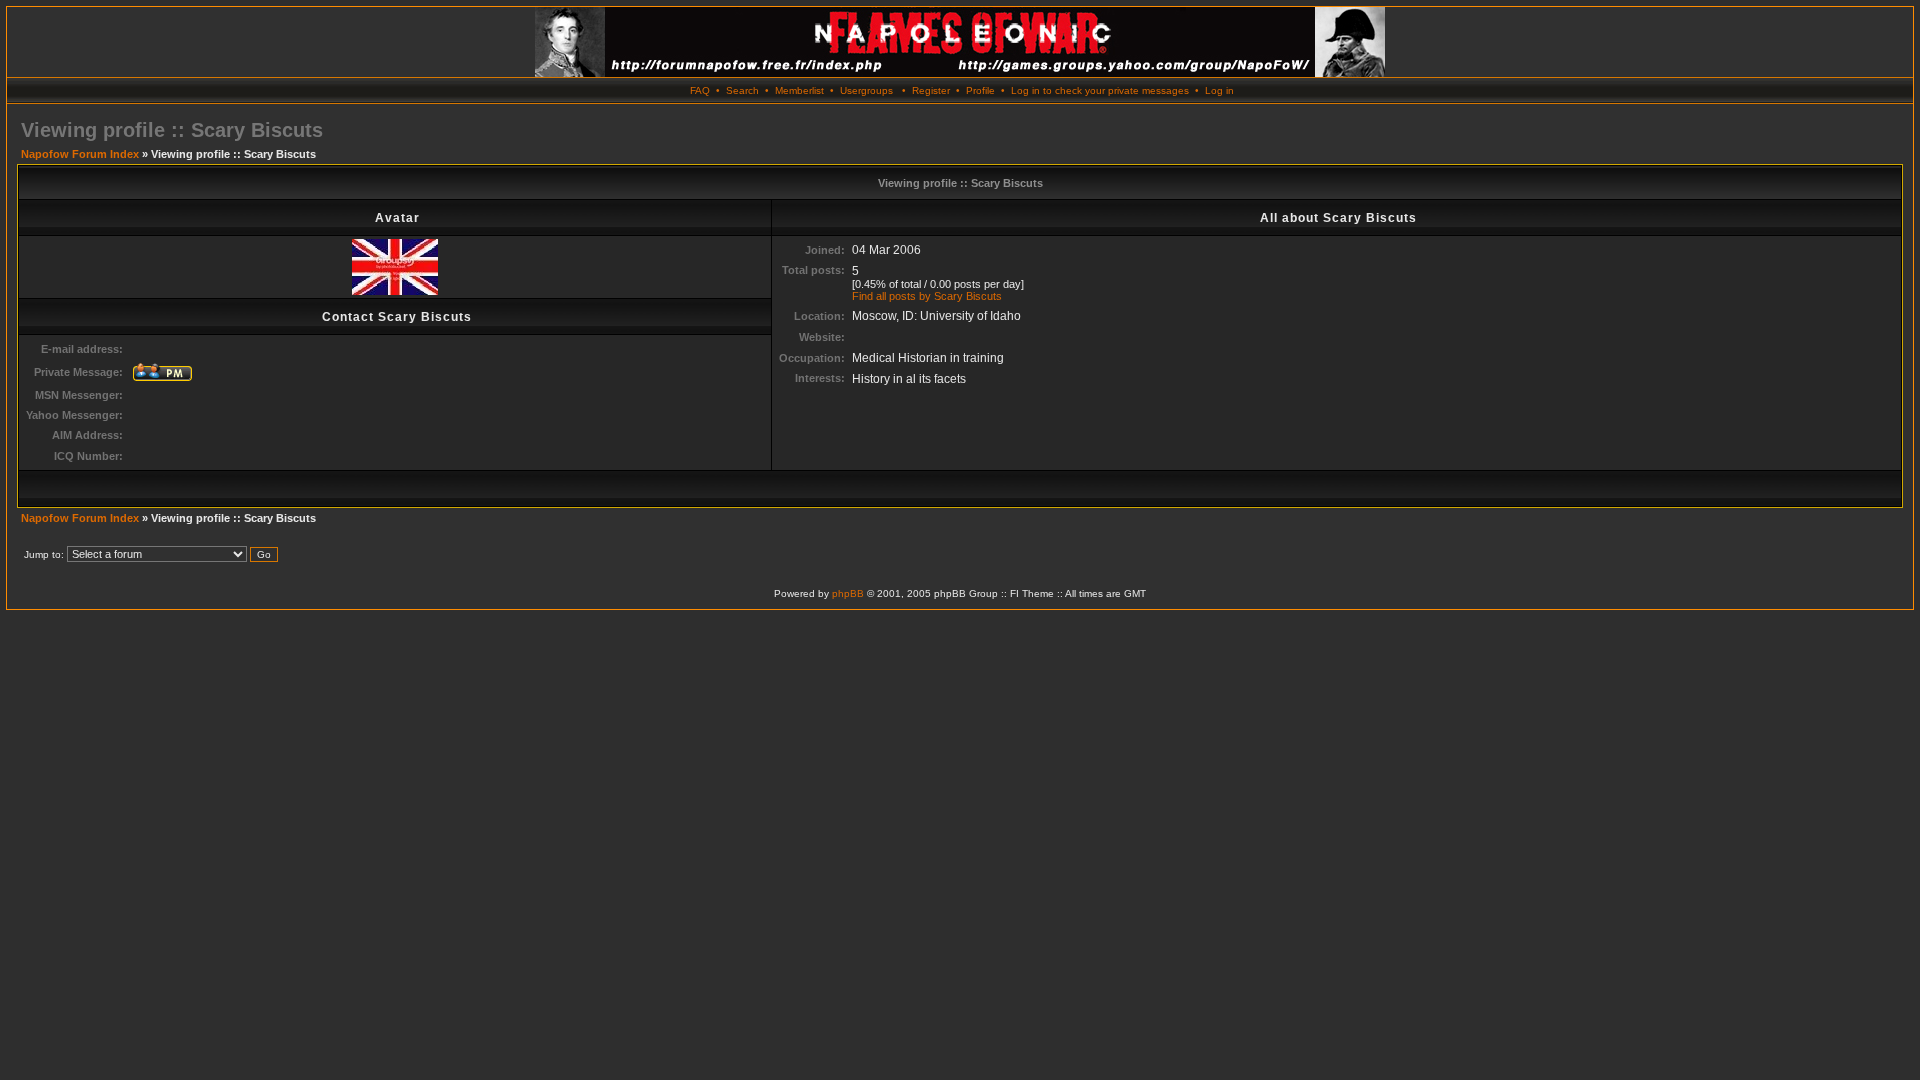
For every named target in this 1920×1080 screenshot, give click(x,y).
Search (742, 90)
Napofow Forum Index (80, 154)
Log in (1219, 90)
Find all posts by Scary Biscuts (927, 296)
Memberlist (799, 90)
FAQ (700, 90)
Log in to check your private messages (1100, 90)
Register (931, 90)
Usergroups (866, 90)
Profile (980, 90)
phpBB (848, 593)
